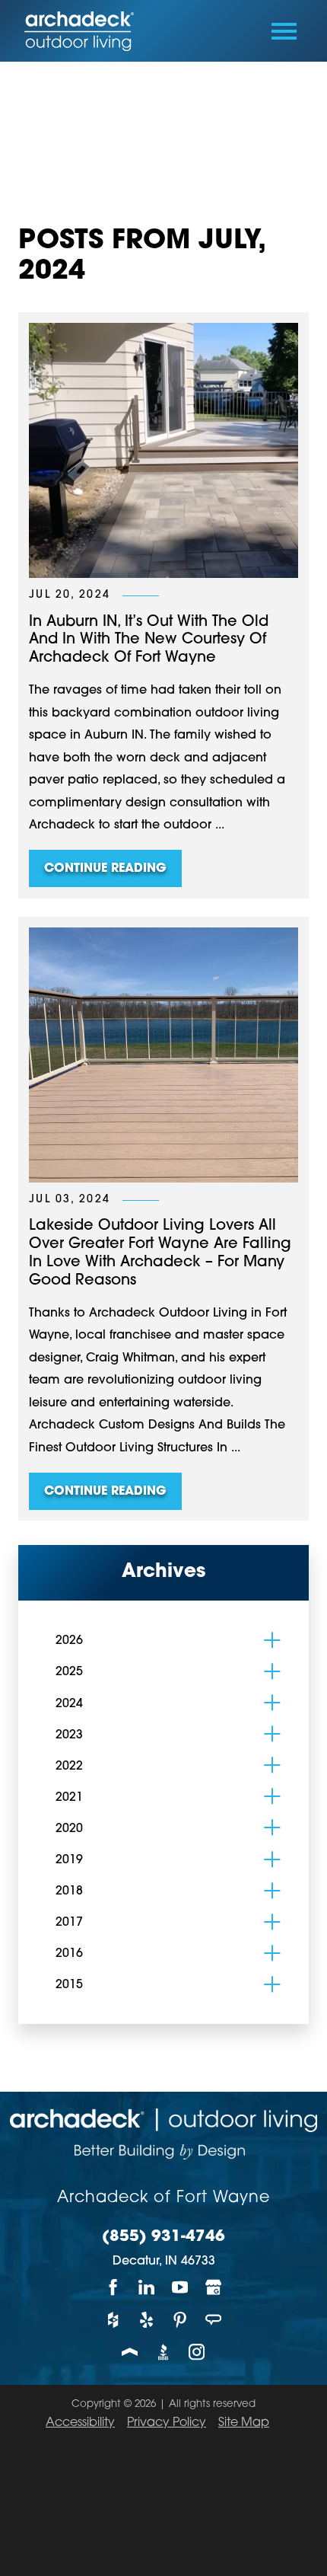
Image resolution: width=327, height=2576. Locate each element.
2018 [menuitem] (69, 1891)
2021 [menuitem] (69, 1798)
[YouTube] (180, 2288)
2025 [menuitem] (69, 1672)
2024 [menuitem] (69, 1704)
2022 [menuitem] (69, 1767)
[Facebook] (113, 2288)
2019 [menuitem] (69, 1860)
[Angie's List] (214, 2320)
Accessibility (80, 2423)
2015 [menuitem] (69, 1985)
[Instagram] (197, 2353)
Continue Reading (105, 869)
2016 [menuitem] (69, 1954)
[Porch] (130, 2353)
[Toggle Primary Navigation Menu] (284, 31)
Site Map (244, 2423)
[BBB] (163, 2353)
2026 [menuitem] (69, 1641)
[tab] (272, 1640)
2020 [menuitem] (69, 1829)
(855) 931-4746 (163, 2237)
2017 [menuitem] (69, 1923)
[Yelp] (147, 2320)
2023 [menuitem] (69, 1735)
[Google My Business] (214, 2288)
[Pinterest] (180, 2320)
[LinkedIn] (147, 2288)
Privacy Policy (167, 2423)
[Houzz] (113, 2320)
